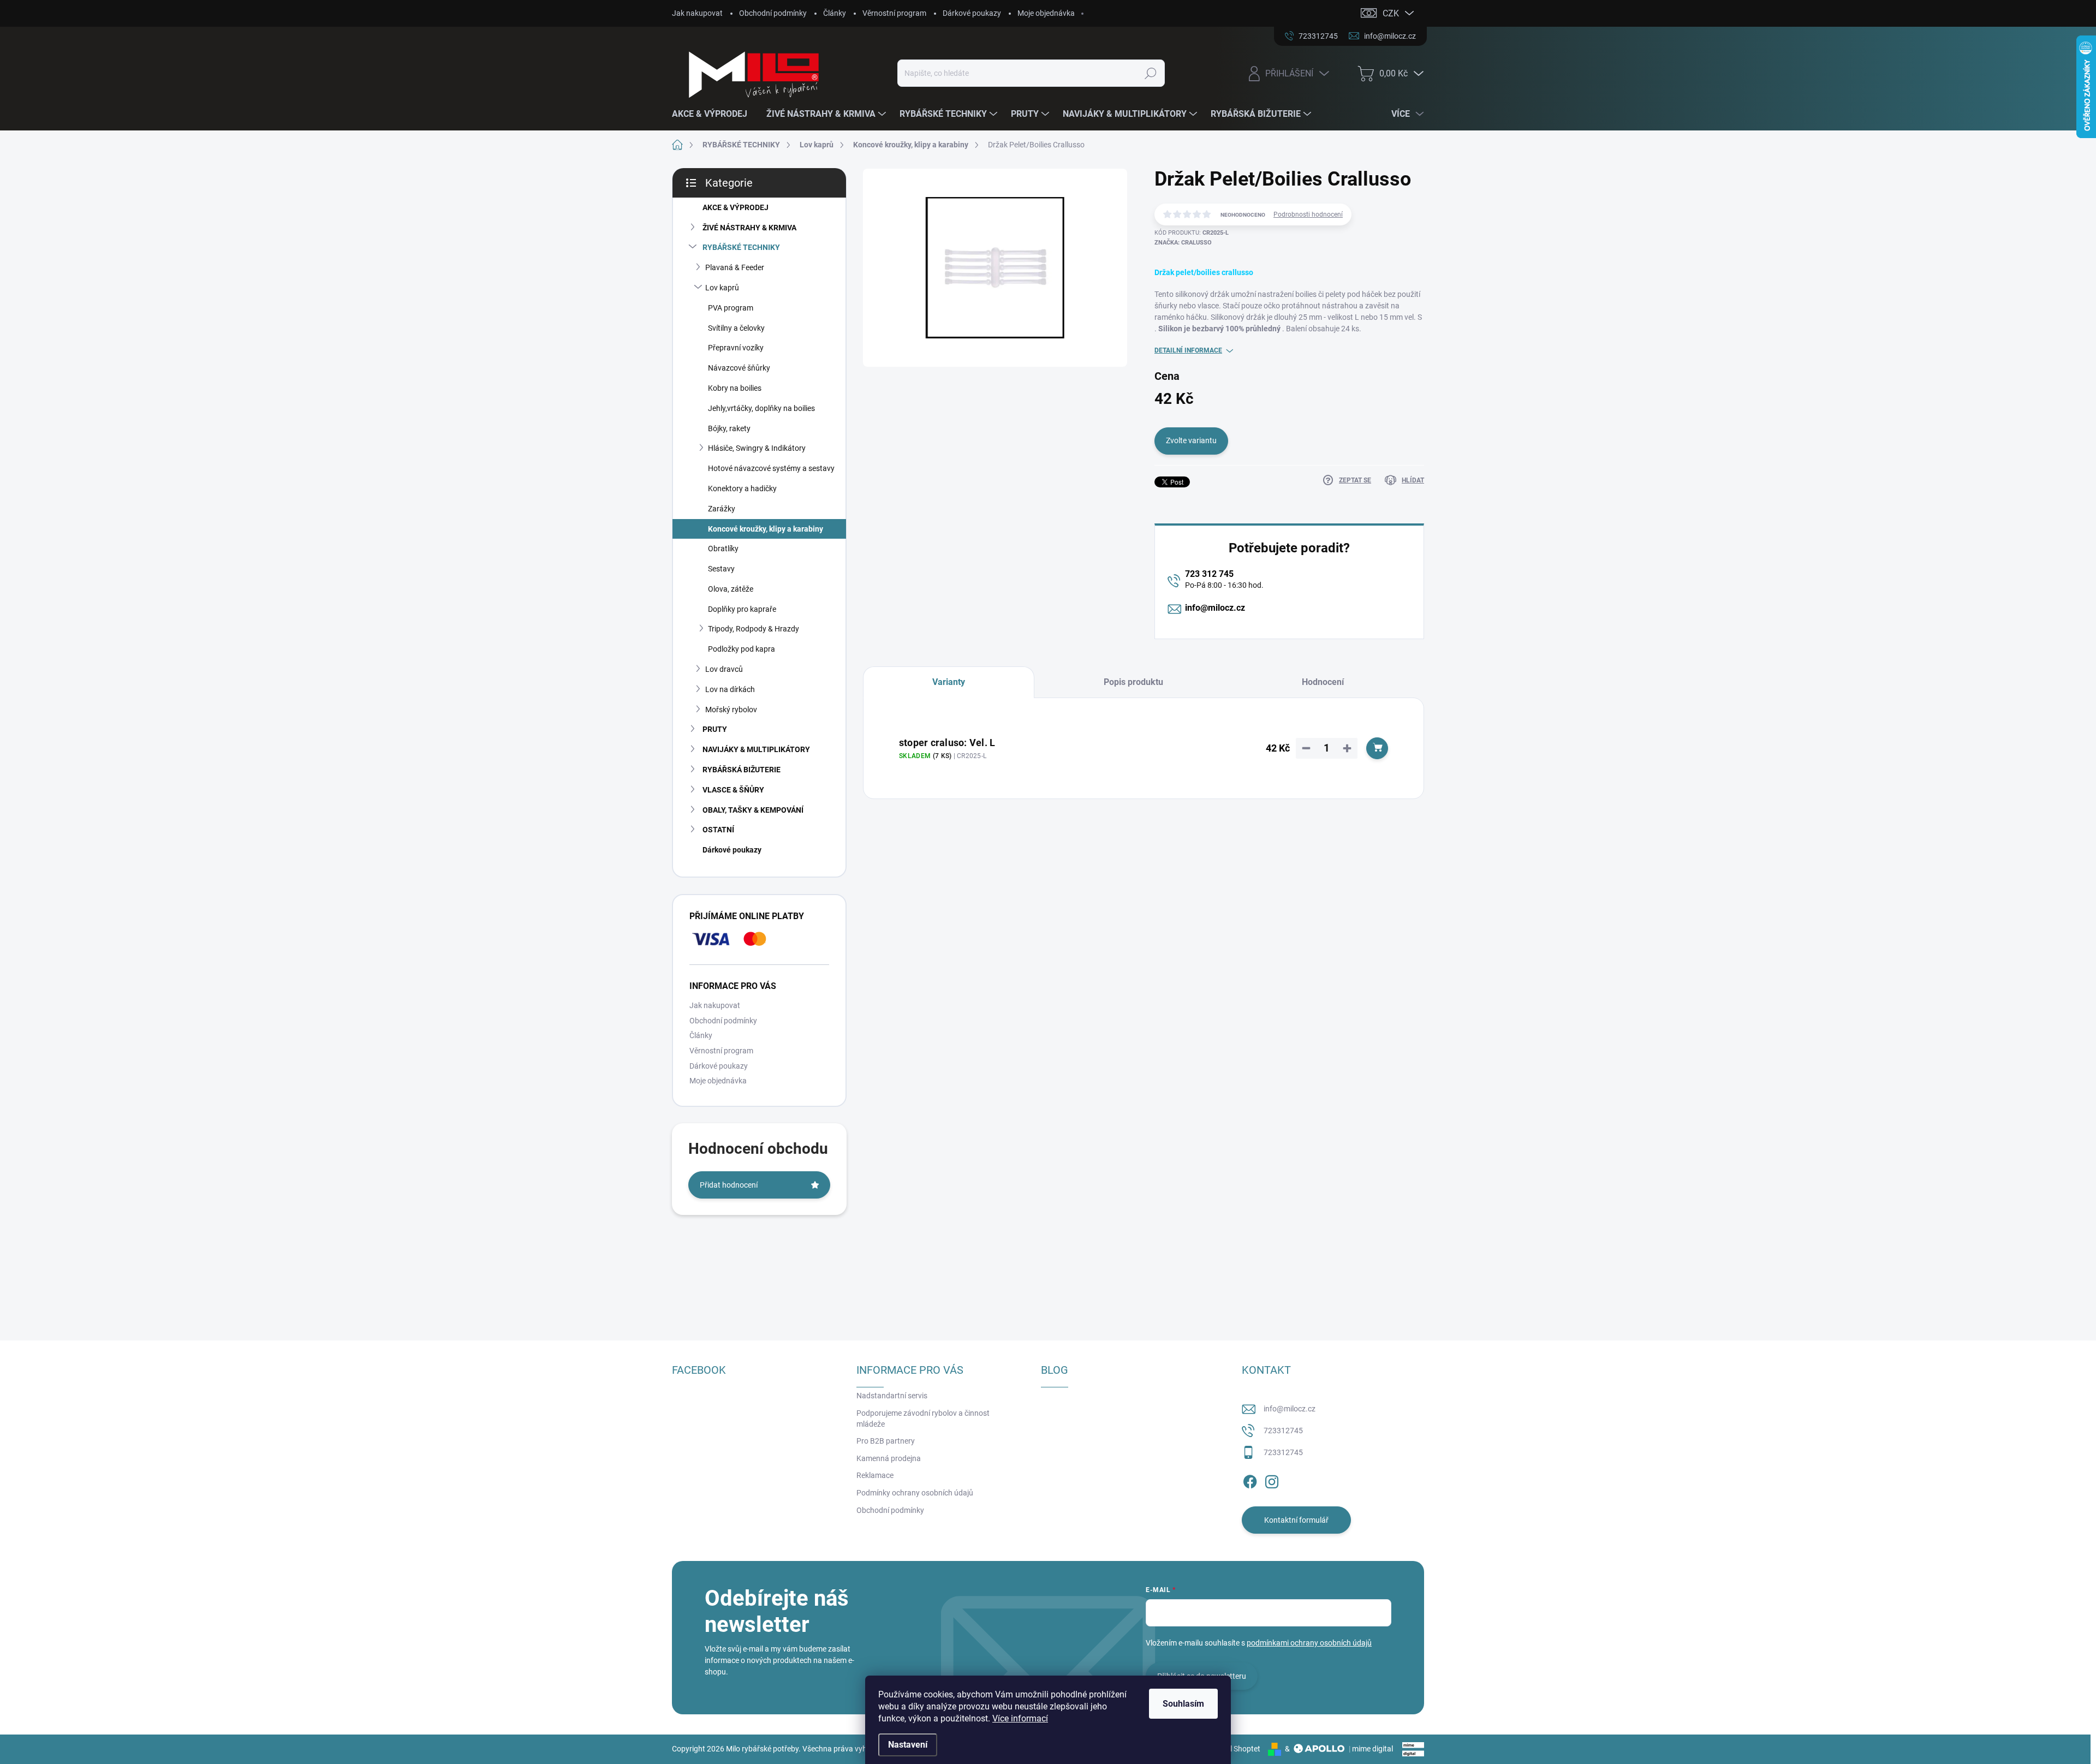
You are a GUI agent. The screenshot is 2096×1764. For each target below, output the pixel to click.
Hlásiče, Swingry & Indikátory (757, 448)
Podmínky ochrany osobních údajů (915, 1493)
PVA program (731, 308)
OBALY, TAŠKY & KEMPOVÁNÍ (753, 810)
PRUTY (715, 729)
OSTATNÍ (718, 830)
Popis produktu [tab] (1133, 682)
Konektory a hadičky (742, 488)
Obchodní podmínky (773, 13)
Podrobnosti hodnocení (1308, 214)
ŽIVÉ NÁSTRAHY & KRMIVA (749, 228)
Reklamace (875, 1475)
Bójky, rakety (729, 428)
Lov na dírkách (730, 689)
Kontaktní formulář (1296, 1520)
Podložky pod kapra (742, 649)
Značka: (1183, 243)
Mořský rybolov (731, 710)
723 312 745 (1209, 574)
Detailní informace (1188, 350)
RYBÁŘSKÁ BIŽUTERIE (742, 770)
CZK (1391, 13)
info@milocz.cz (1215, 608)
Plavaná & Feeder (735, 267)
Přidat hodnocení (729, 1185)
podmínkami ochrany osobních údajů (1309, 1643)
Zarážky (722, 509)
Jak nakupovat (697, 13)
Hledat (1150, 73)
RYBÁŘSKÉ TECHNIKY (741, 247)
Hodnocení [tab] (1323, 682)
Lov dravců (724, 669)
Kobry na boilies (735, 388)
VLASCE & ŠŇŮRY (733, 790)
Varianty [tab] (949, 682)
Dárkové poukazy (972, 13)
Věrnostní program (894, 13)
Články (835, 13)
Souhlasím (1183, 1704)
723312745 (1283, 1431)
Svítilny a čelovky (736, 328)
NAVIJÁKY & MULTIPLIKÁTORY (756, 749)
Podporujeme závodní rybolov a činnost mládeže (923, 1419)
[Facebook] (1250, 1480)
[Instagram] (1272, 1480)
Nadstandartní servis (892, 1396)
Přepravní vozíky (736, 348)
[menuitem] (714, 114)
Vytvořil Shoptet (1233, 1749)
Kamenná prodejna (889, 1458)
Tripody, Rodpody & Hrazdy (754, 629)
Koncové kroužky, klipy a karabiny (766, 529)
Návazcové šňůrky (739, 368)
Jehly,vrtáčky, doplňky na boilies (761, 408)
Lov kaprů (722, 288)
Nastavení (908, 1745)
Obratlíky (723, 549)
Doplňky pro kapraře (742, 609)
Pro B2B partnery (886, 1441)
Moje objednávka (1046, 13)
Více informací (1020, 1718)
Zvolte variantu (1191, 440)
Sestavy (721, 569)
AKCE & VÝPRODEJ (736, 207)
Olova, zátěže (731, 589)
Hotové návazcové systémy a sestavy (771, 468)
